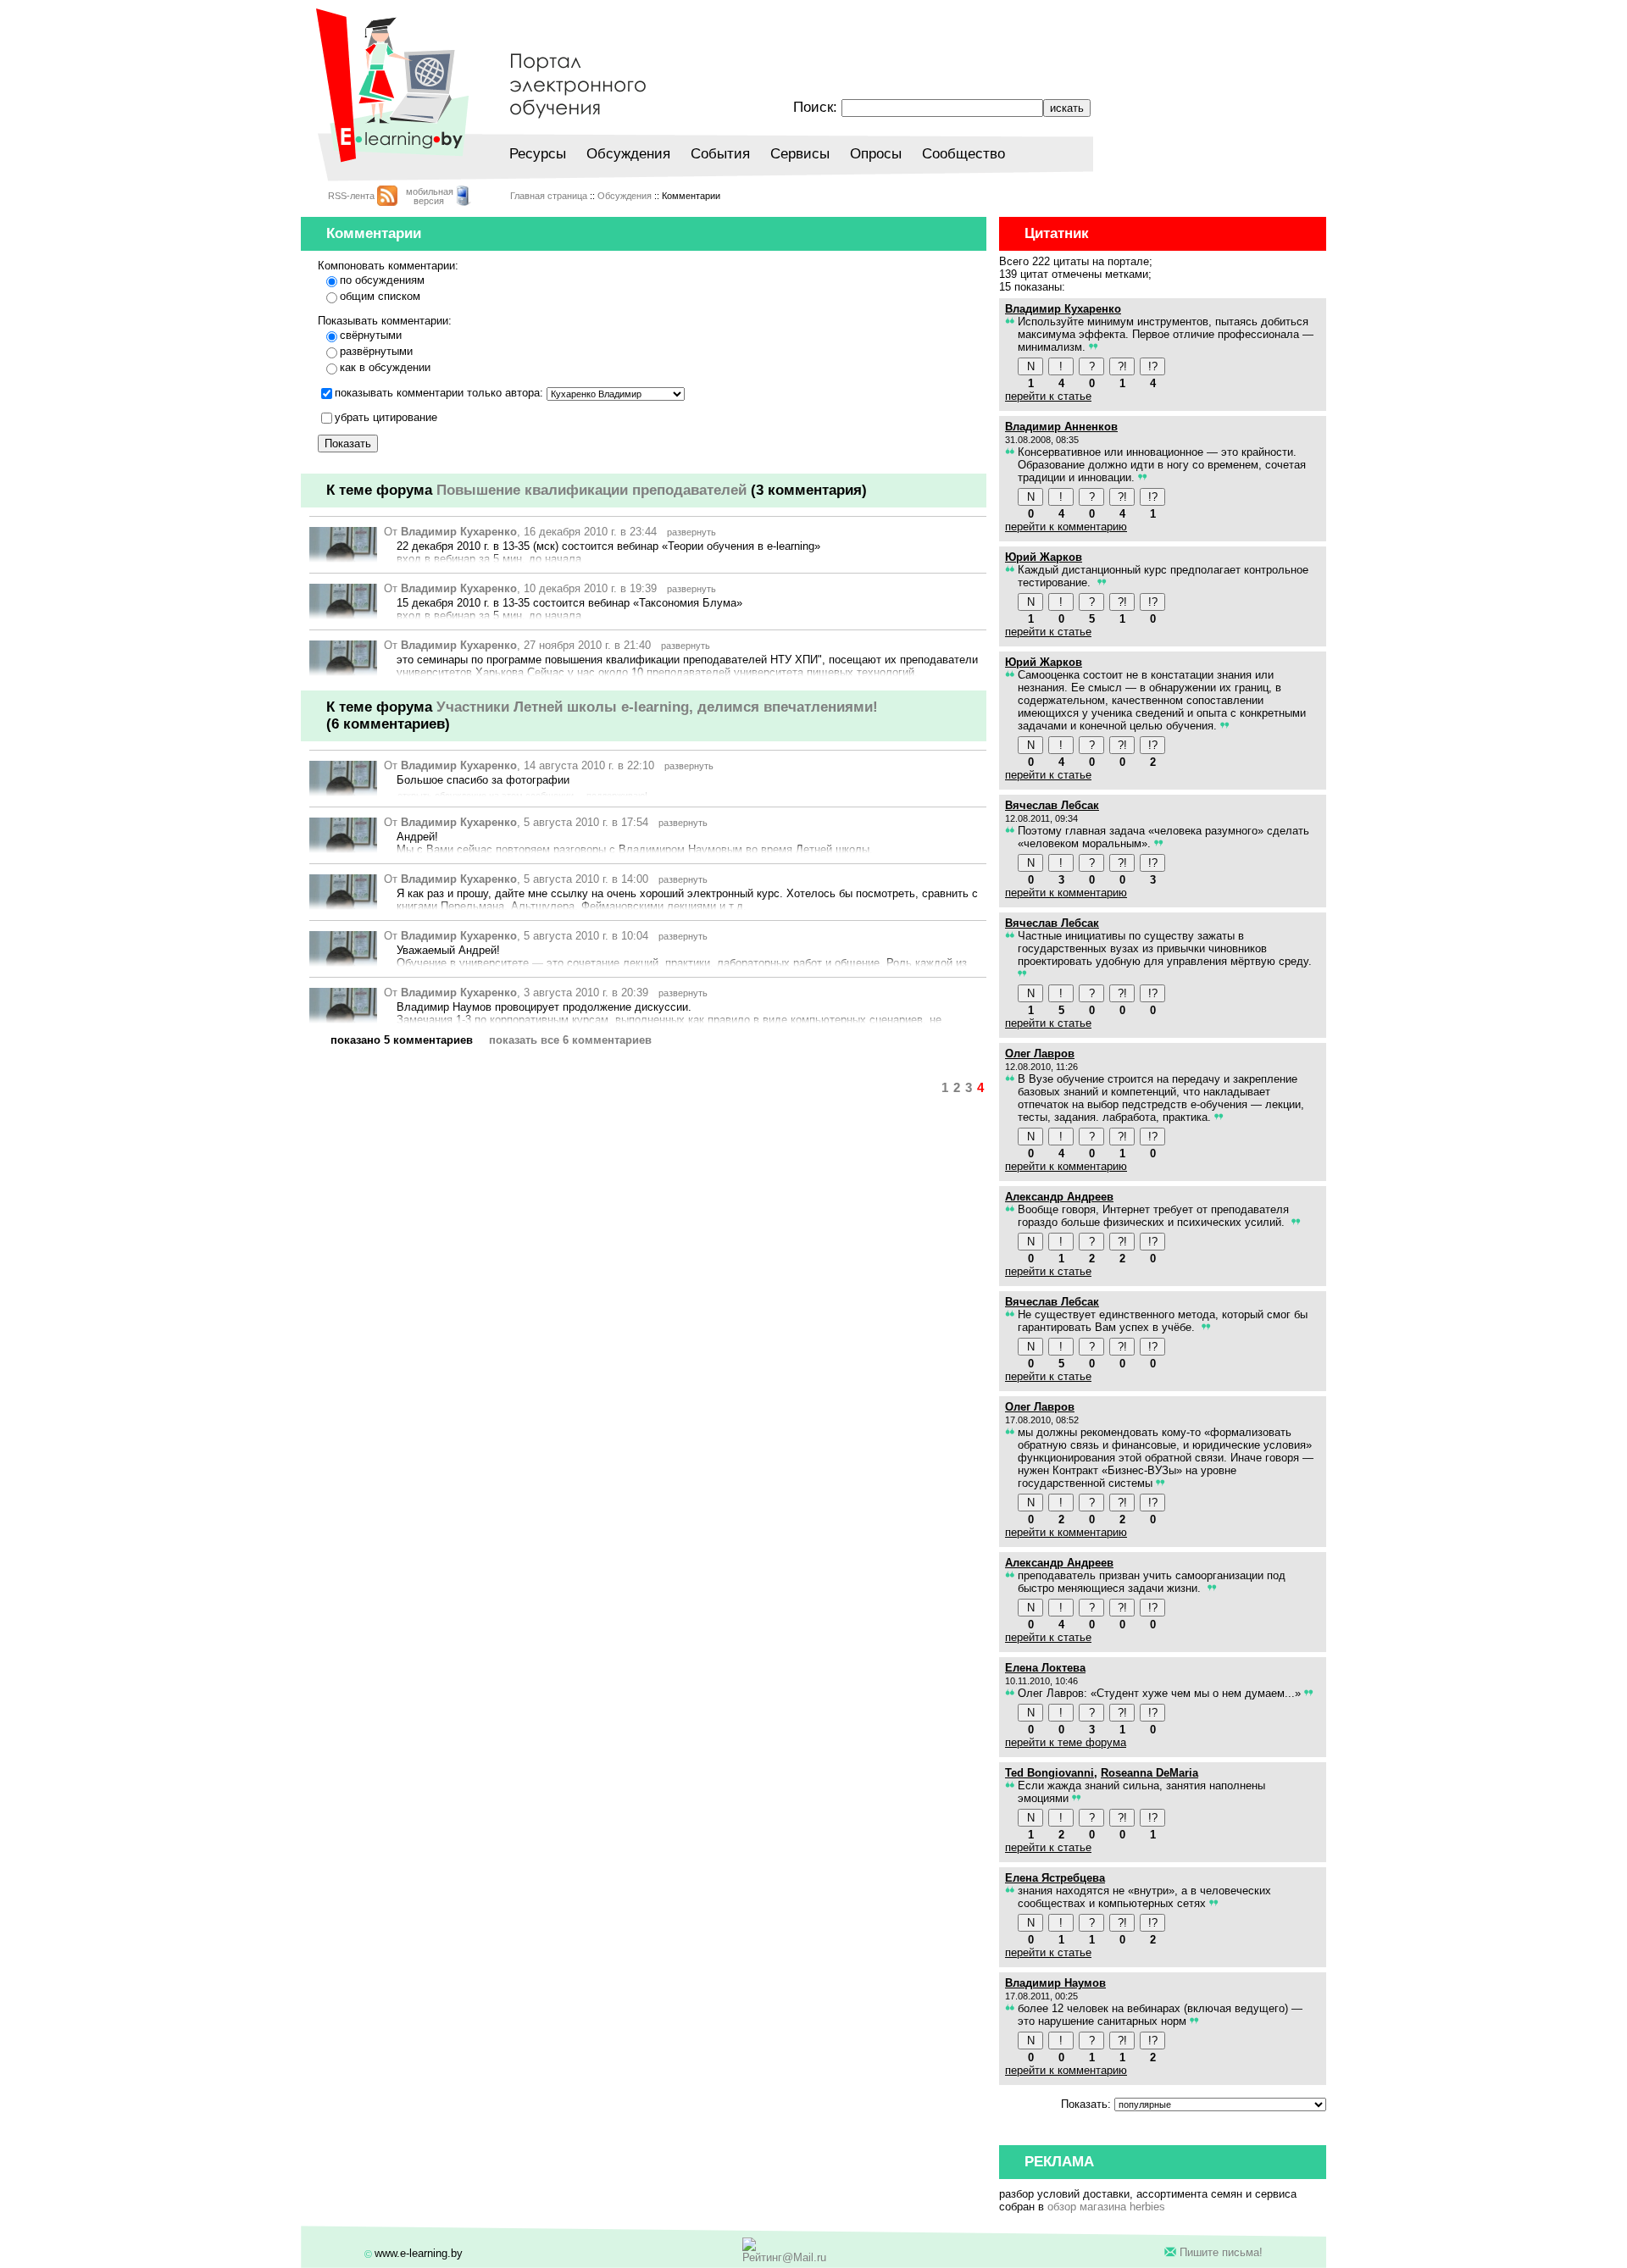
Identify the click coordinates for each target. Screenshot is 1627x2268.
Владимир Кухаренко (459, 532)
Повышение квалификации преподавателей (591, 490)
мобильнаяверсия (430, 196)
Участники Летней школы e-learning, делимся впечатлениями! (657, 707)
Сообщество (963, 154)
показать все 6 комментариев (570, 1040)
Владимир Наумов (1055, 1983)
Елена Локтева (1045, 1668)
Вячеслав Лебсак (1052, 805)
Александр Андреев (1059, 1197)
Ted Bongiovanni (1049, 1773)
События (720, 154)
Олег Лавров (1040, 1054)
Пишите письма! (1221, 2252)
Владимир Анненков (1061, 427)
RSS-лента (351, 196)
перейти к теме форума (1066, 1742)
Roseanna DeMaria (1149, 1773)
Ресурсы (538, 154)
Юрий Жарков (1044, 557)
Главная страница (549, 196)
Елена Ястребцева (1055, 1878)
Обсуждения (628, 154)
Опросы (876, 154)
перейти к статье (1048, 396)
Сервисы (800, 154)
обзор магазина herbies (1106, 2207)
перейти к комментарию (1066, 527)
